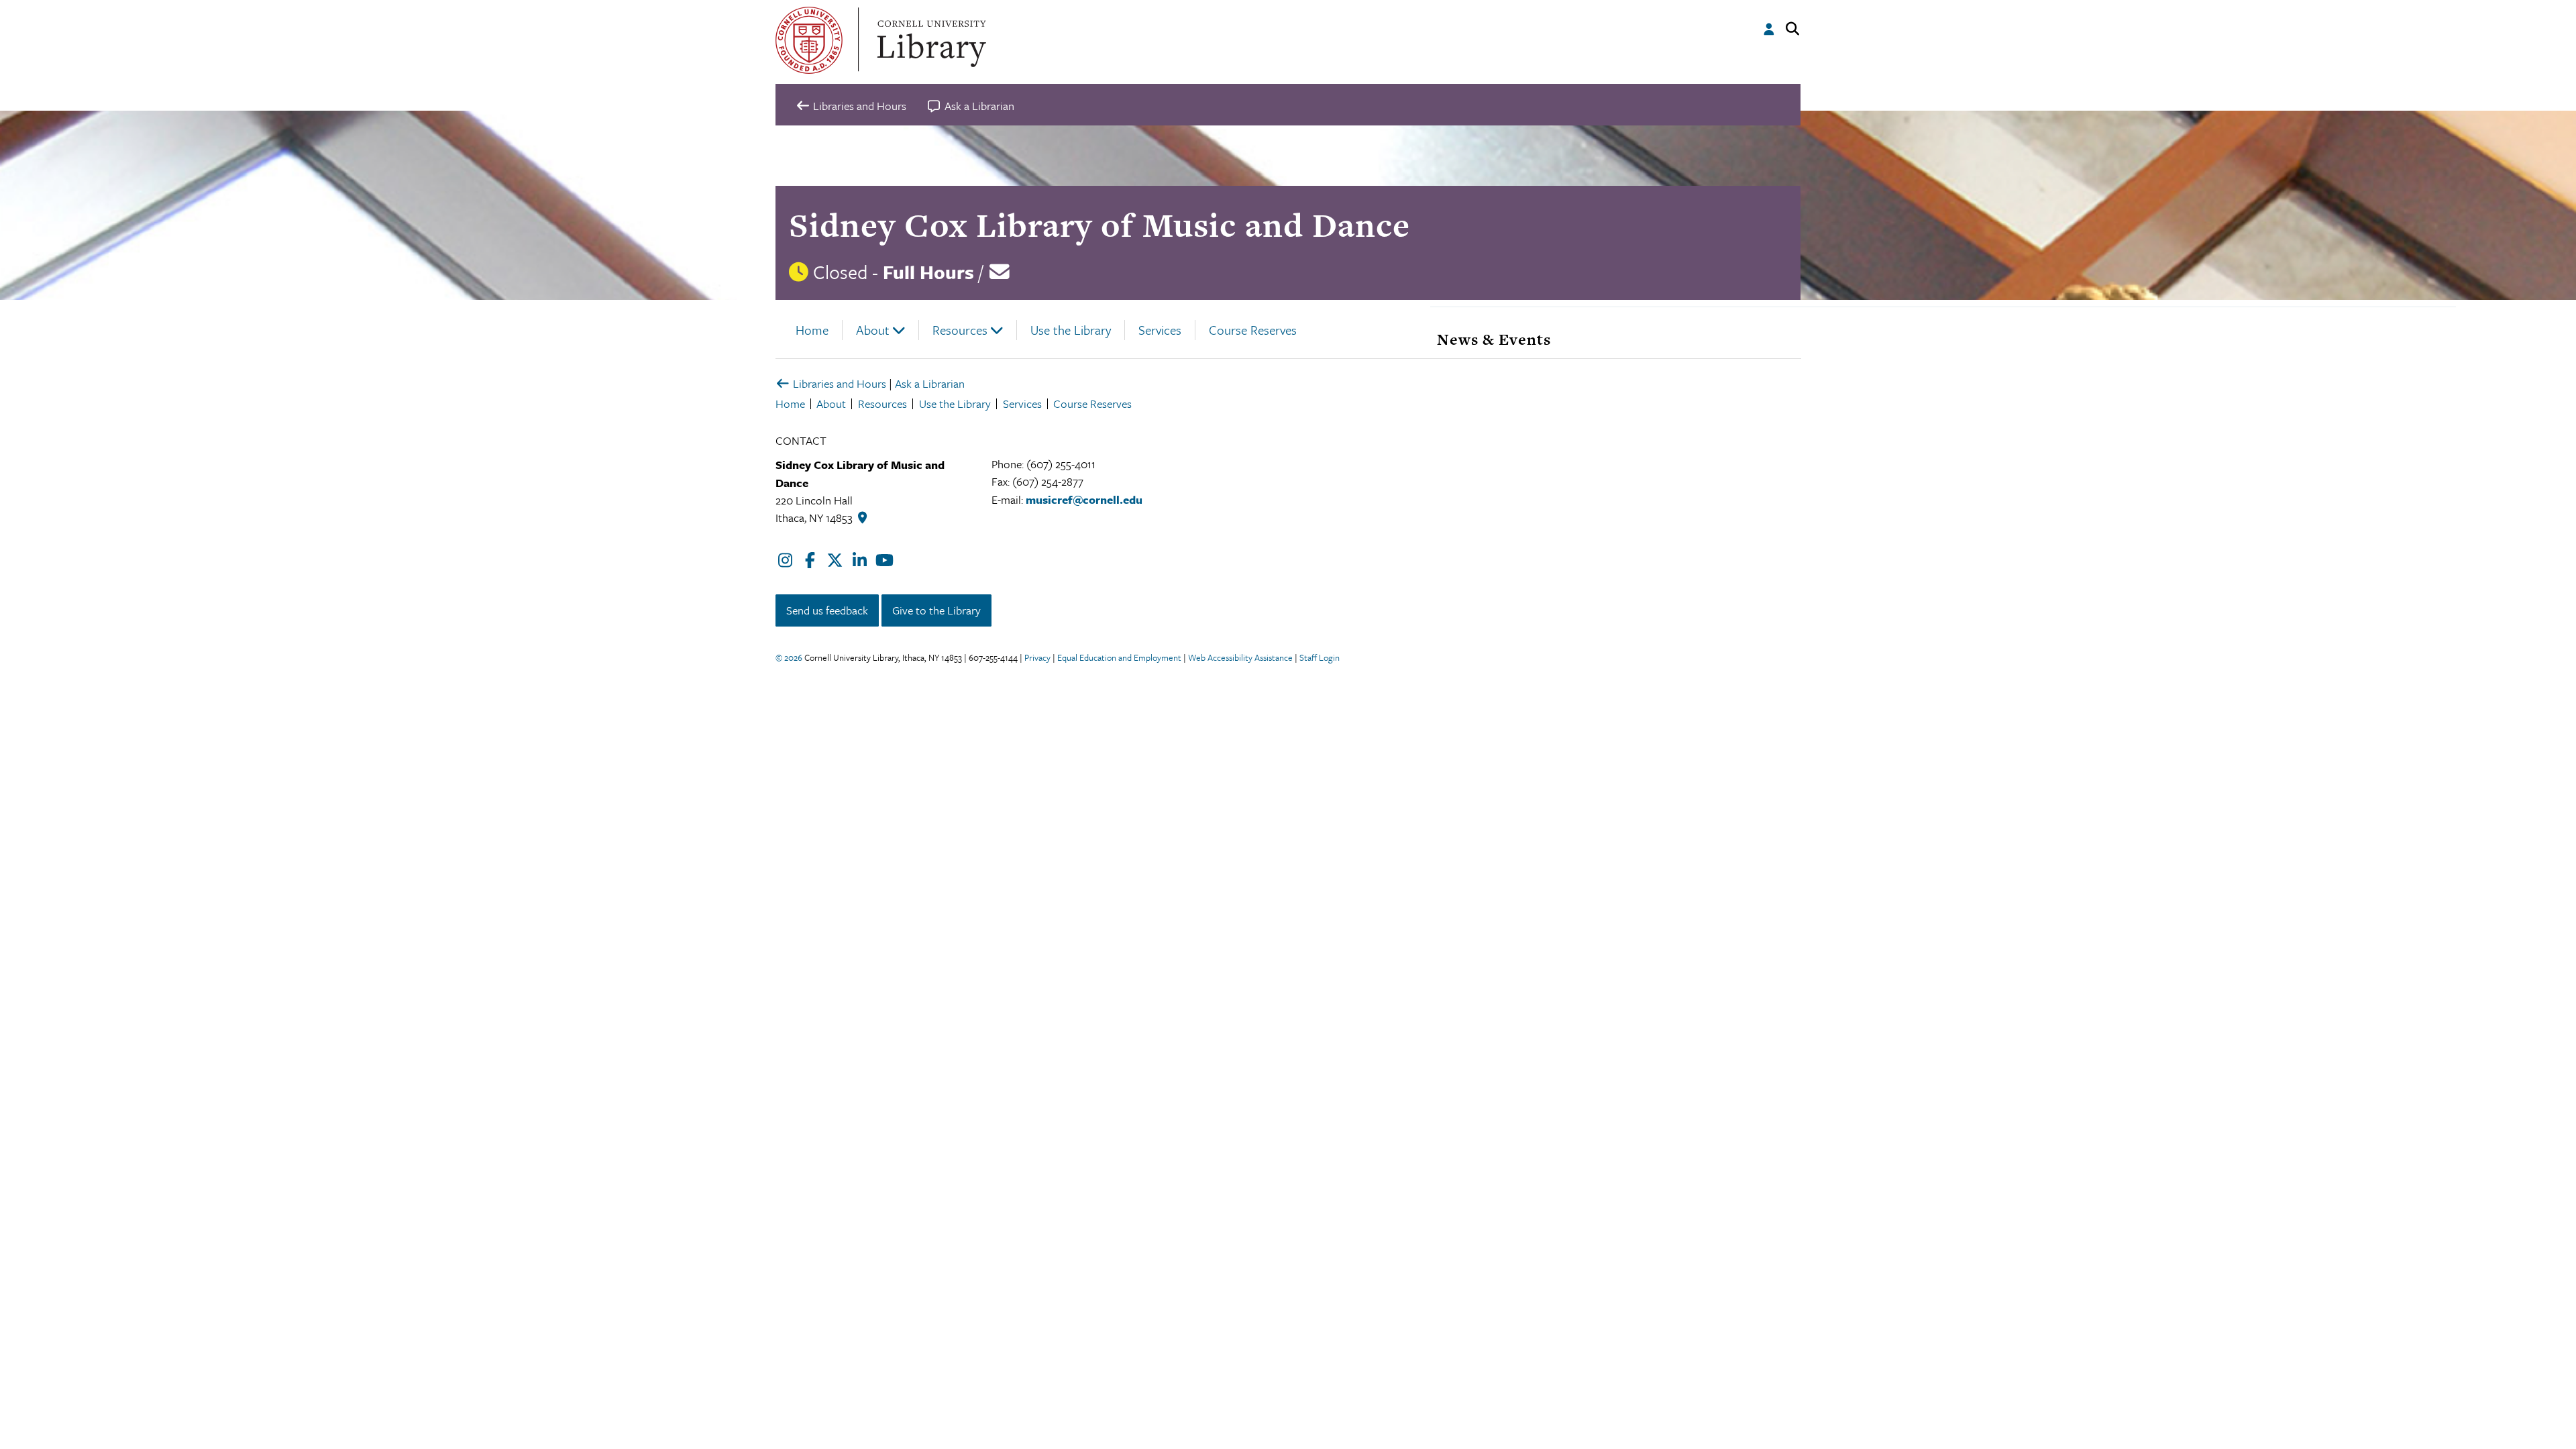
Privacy (1037, 657)
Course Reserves (1253, 330)
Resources (960, 330)
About (873, 330)
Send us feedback (827, 610)
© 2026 (789, 657)
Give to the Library (936, 610)
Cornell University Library (930, 40)
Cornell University (809, 40)
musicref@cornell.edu (1084, 499)
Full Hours (928, 272)
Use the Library (1071, 330)
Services (1160, 330)
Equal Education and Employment (1119, 657)
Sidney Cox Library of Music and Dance (1099, 225)
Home (812, 330)
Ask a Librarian (930, 383)
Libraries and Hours (838, 383)
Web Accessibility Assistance (1240, 657)
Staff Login (1320, 657)
